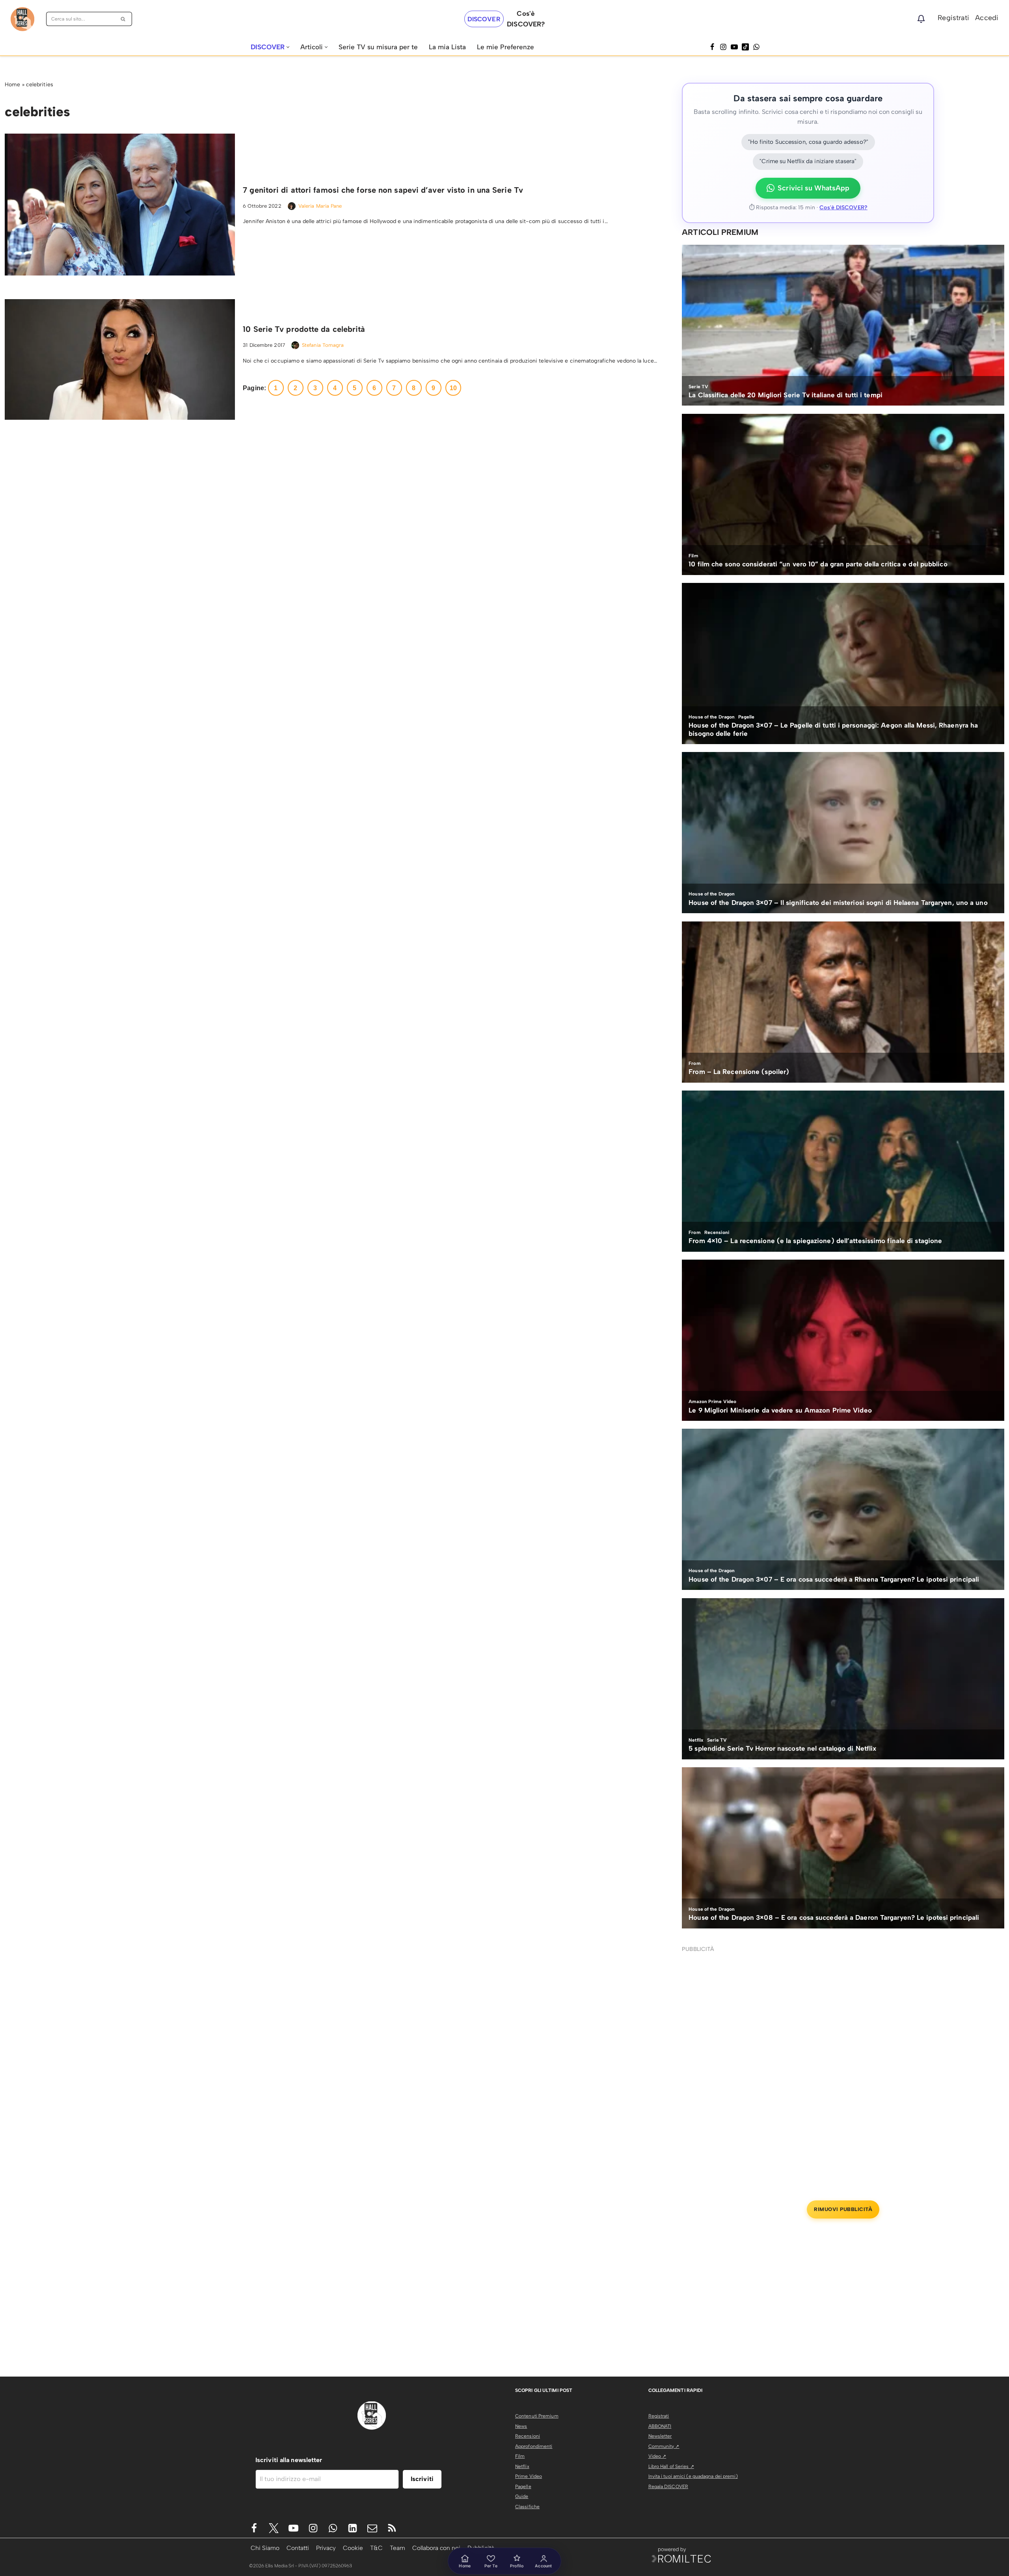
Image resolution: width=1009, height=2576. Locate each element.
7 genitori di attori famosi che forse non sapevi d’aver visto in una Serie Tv (383, 190)
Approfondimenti (534, 2446)
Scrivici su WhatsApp (814, 188)
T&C (376, 2548)
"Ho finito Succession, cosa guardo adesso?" (808, 142)
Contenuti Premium (537, 2416)
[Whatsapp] (756, 47)
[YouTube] (734, 47)
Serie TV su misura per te (378, 47)
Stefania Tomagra (323, 345)
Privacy (326, 2548)
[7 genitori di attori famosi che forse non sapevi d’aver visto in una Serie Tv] (120, 205)
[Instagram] (723, 47)
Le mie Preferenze (505, 47)
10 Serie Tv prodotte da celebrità (304, 329)
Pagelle (523, 2487)
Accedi (987, 18)
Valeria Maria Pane (320, 206)
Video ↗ (657, 2456)
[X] (274, 2528)
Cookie (353, 2548)
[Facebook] (712, 47)
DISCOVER (484, 19)
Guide (522, 2496)
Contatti (298, 2548)
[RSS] (392, 2528)
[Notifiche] (921, 19)
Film (520, 2456)
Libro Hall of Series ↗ (671, 2466)
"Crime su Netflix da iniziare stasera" (808, 161)
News (521, 2426)
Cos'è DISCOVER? (843, 208)
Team (397, 2548)
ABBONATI (660, 2426)
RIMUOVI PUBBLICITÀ (843, 2209)
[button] (288, 47)
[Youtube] (293, 2528)
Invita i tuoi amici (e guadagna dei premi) (693, 2476)
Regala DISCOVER (668, 2487)
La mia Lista (447, 47)
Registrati (953, 18)
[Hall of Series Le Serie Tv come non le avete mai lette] (22, 19)
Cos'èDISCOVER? (526, 19)
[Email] (372, 2528)
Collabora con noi (436, 2548)
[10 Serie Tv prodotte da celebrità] (120, 359)
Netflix (522, 2466)
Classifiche (527, 2507)
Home (12, 85)
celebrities (40, 85)
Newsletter (660, 2436)
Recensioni (528, 2436)
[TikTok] (745, 47)
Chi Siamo (265, 2548)
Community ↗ (664, 2446)
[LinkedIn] (353, 2528)
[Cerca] (123, 19)
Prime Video (529, 2476)
